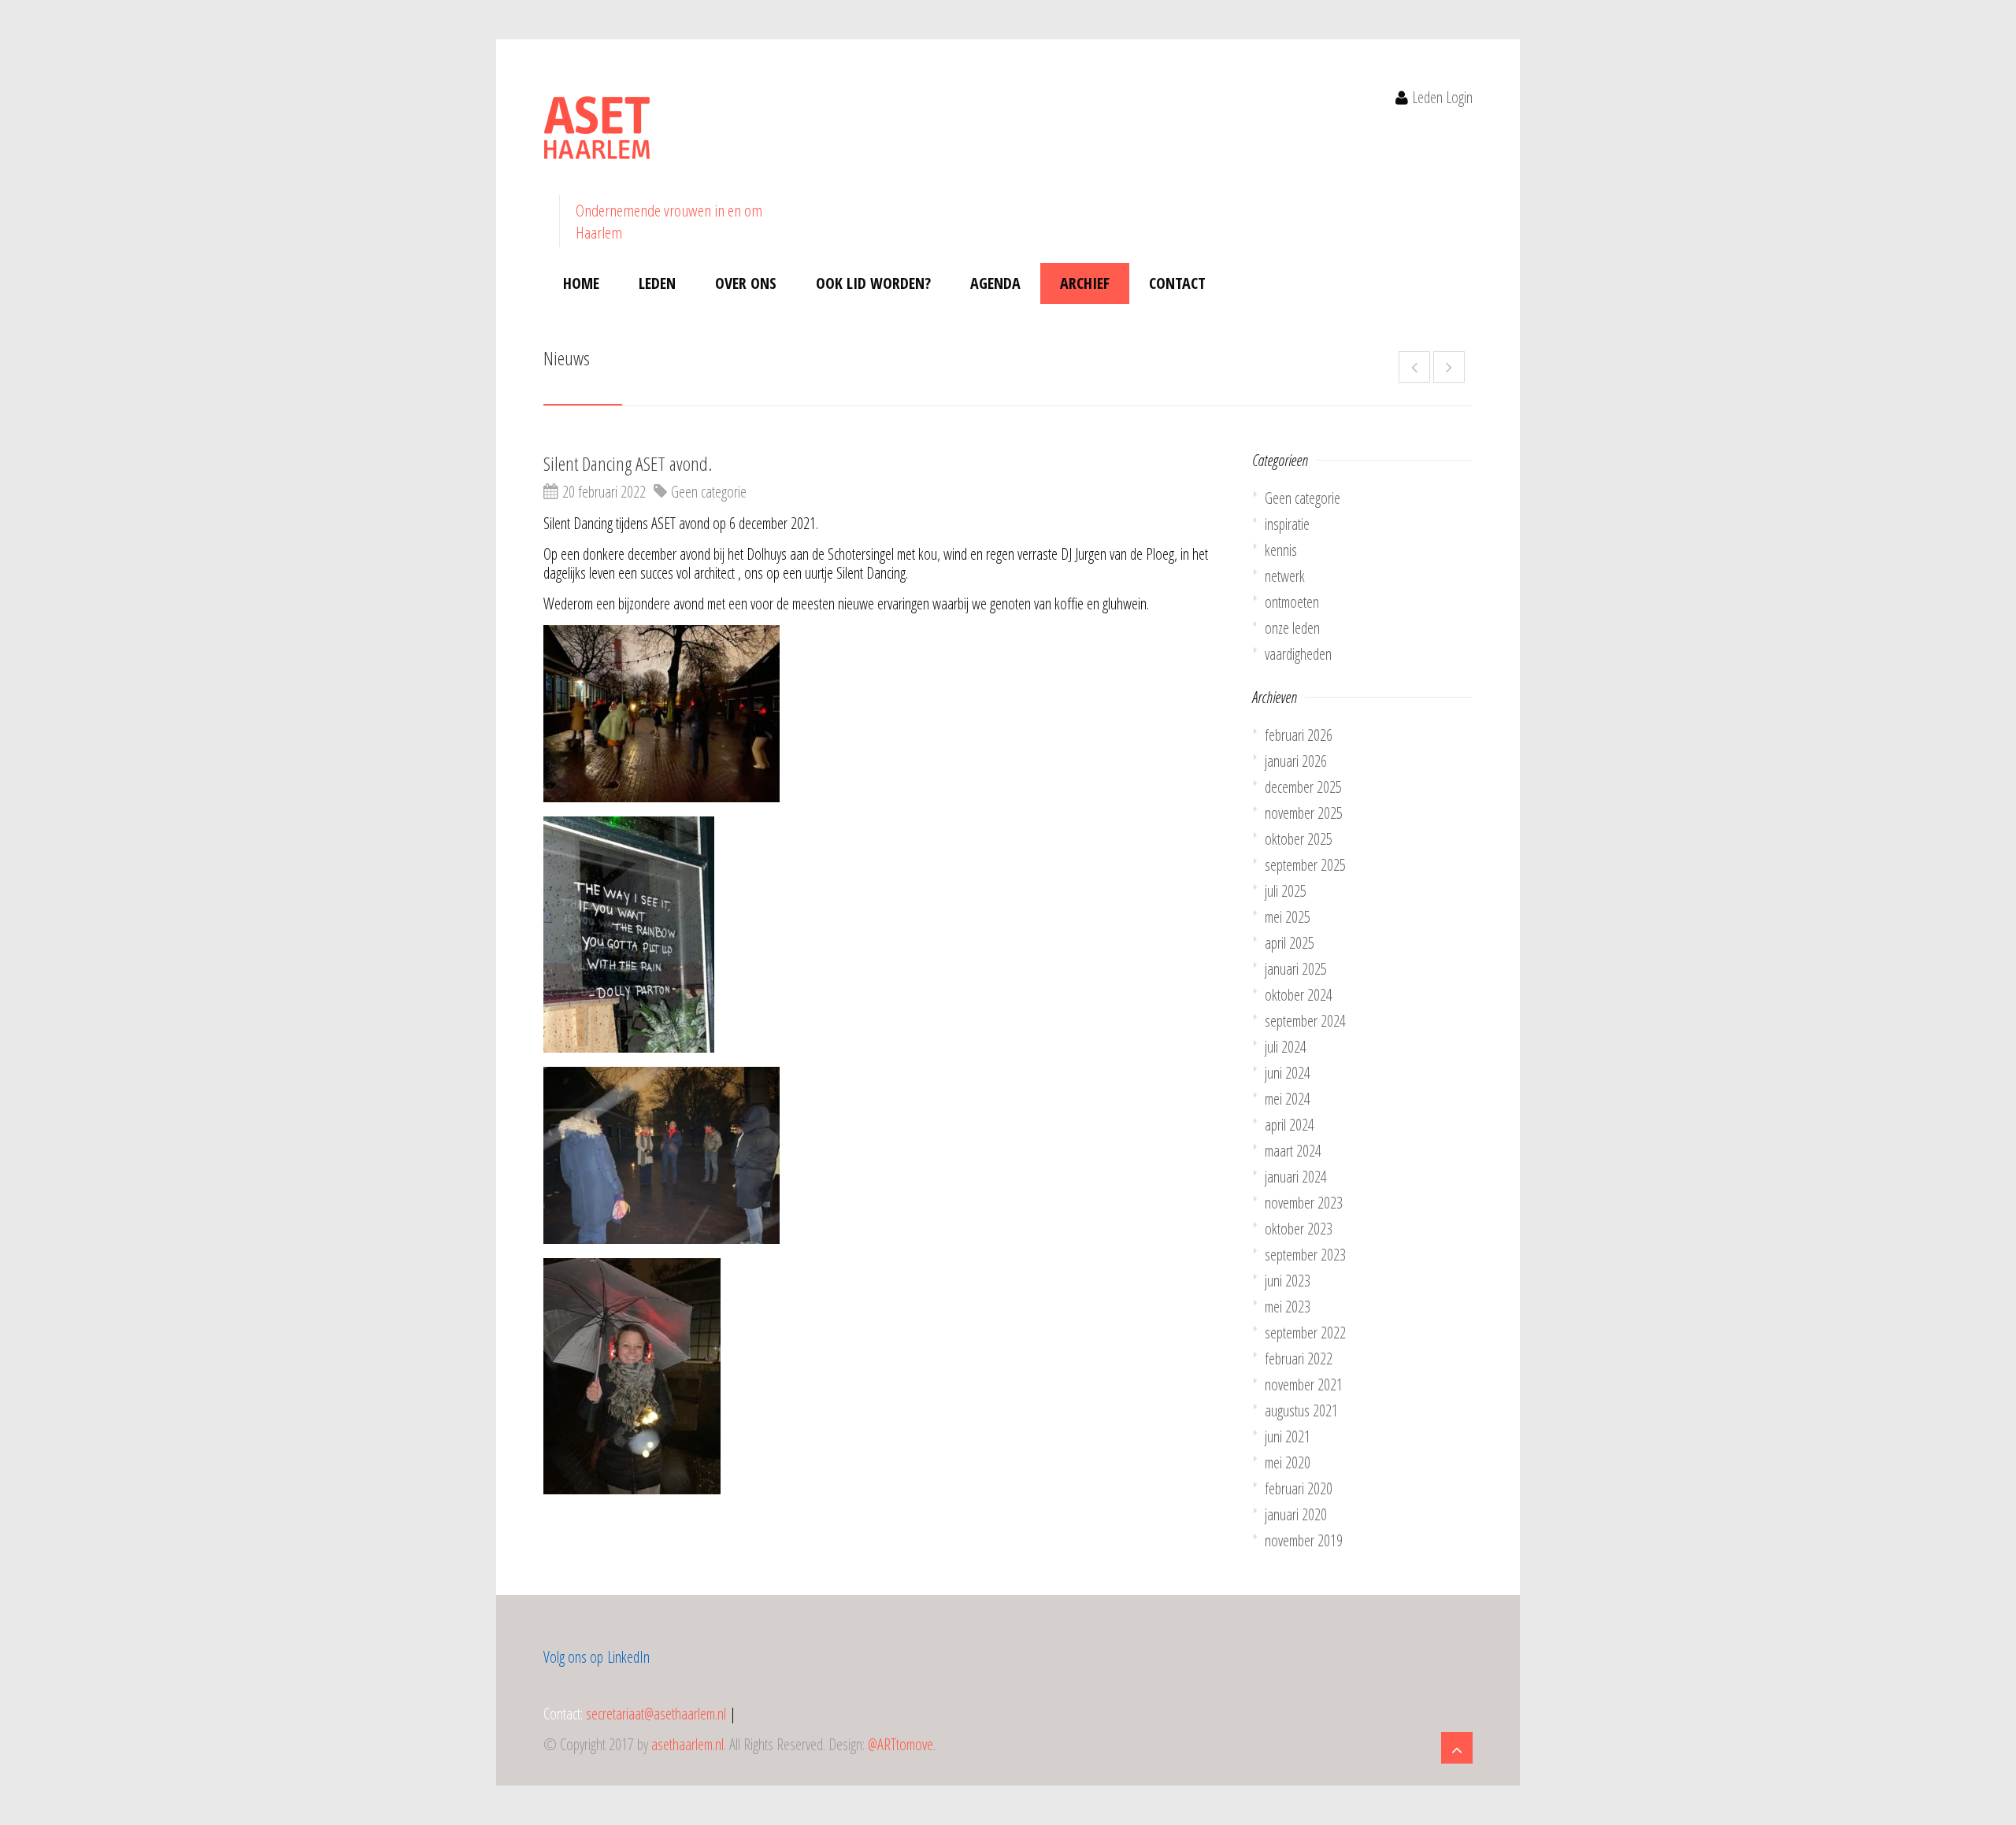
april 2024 (1290, 1125)
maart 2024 (1293, 1151)
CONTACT (1177, 283)
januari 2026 (1296, 761)
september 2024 (1305, 1021)
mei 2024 (1288, 1099)
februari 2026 (1299, 735)
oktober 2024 (1299, 995)
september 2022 (1305, 1333)
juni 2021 (1288, 1436)
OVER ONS (746, 283)
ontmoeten (1292, 602)
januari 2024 (1296, 1177)
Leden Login (1442, 97)
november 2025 (1304, 813)
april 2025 (1290, 943)
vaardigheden (1298, 654)
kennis (1281, 550)
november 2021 (1304, 1384)
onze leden (1292, 628)
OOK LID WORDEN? (873, 283)
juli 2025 (1286, 891)
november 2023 (1304, 1203)
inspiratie (1287, 524)
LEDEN (657, 283)
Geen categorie (709, 492)
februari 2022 (1299, 1359)
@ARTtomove (901, 1744)
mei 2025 (1288, 917)
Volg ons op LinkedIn (597, 1657)
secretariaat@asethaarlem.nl (656, 1714)
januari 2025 (1296, 969)
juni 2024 (1288, 1073)
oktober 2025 (1299, 839)
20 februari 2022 (604, 492)
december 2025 (1303, 787)
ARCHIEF (1085, 283)
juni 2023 (1288, 1281)
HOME (581, 283)
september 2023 (1305, 1255)
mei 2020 (1288, 1462)
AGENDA (995, 283)
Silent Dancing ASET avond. (628, 463)
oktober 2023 (1299, 1229)
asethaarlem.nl (687, 1744)
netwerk (1285, 576)
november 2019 (1304, 1540)
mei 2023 (1288, 1307)
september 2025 (1305, 865)
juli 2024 (1286, 1047)
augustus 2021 (1301, 1410)
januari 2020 (1296, 1514)
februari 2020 (1299, 1488)
